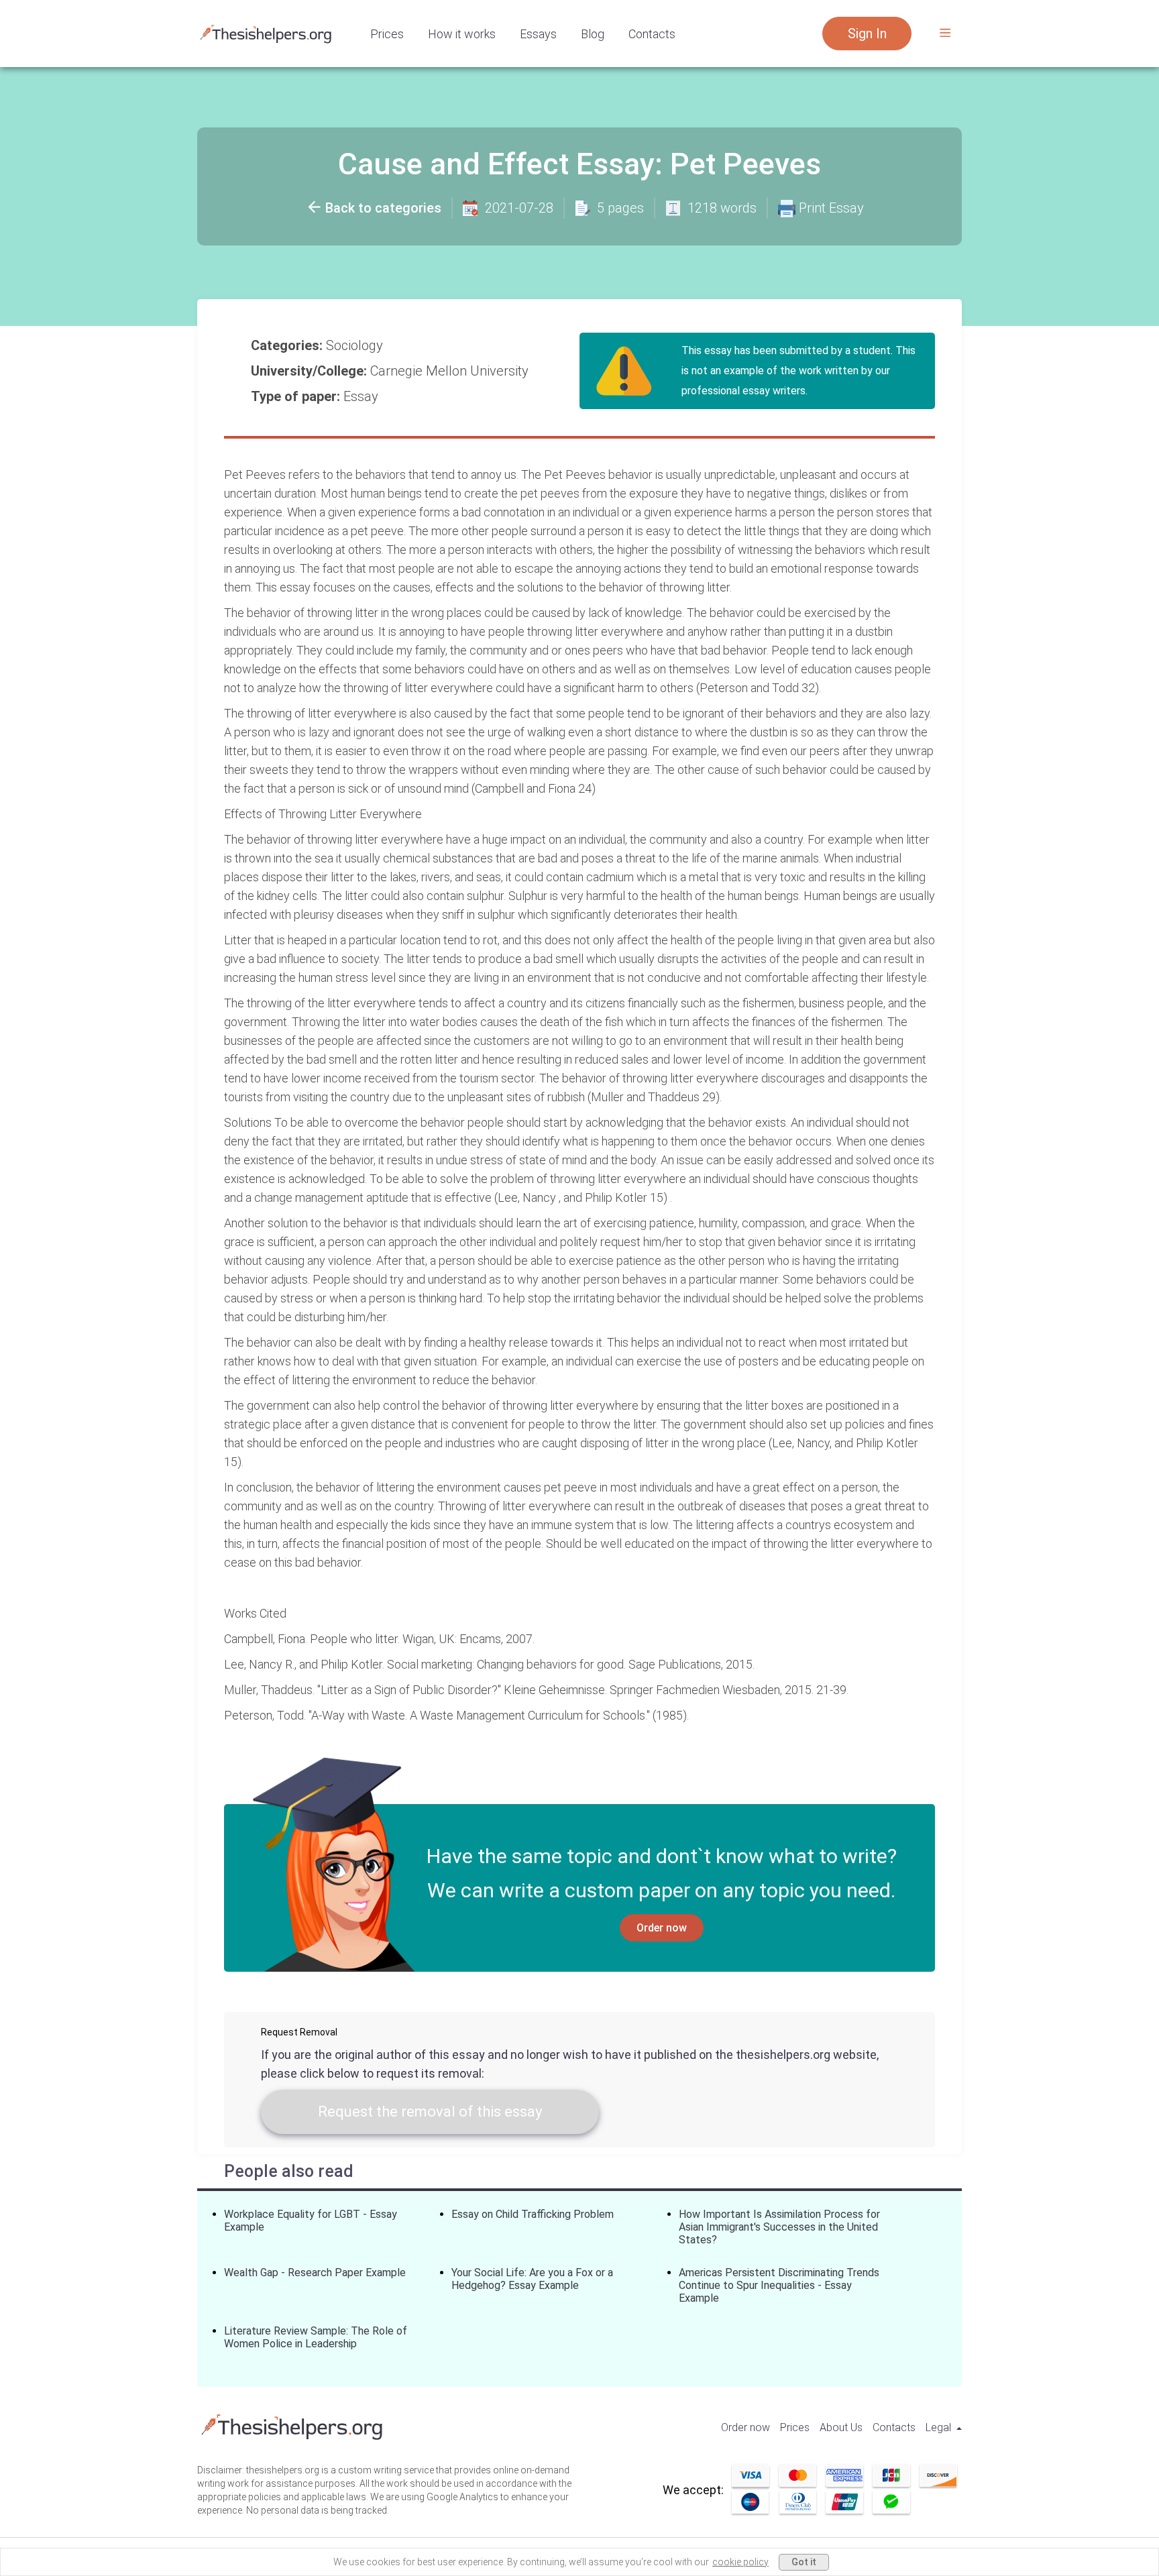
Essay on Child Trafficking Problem (533, 2214)
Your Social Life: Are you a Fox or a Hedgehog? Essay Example (532, 2279)
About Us (841, 2427)
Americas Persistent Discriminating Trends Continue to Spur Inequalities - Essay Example (779, 2285)
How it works (462, 34)
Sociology (356, 345)
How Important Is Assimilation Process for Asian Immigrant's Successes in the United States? (779, 2227)
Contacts (652, 34)
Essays (538, 34)
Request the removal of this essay (430, 2112)
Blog (593, 34)
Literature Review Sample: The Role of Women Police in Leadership (316, 2337)
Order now (662, 1928)
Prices (387, 34)
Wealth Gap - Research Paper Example (315, 2273)
